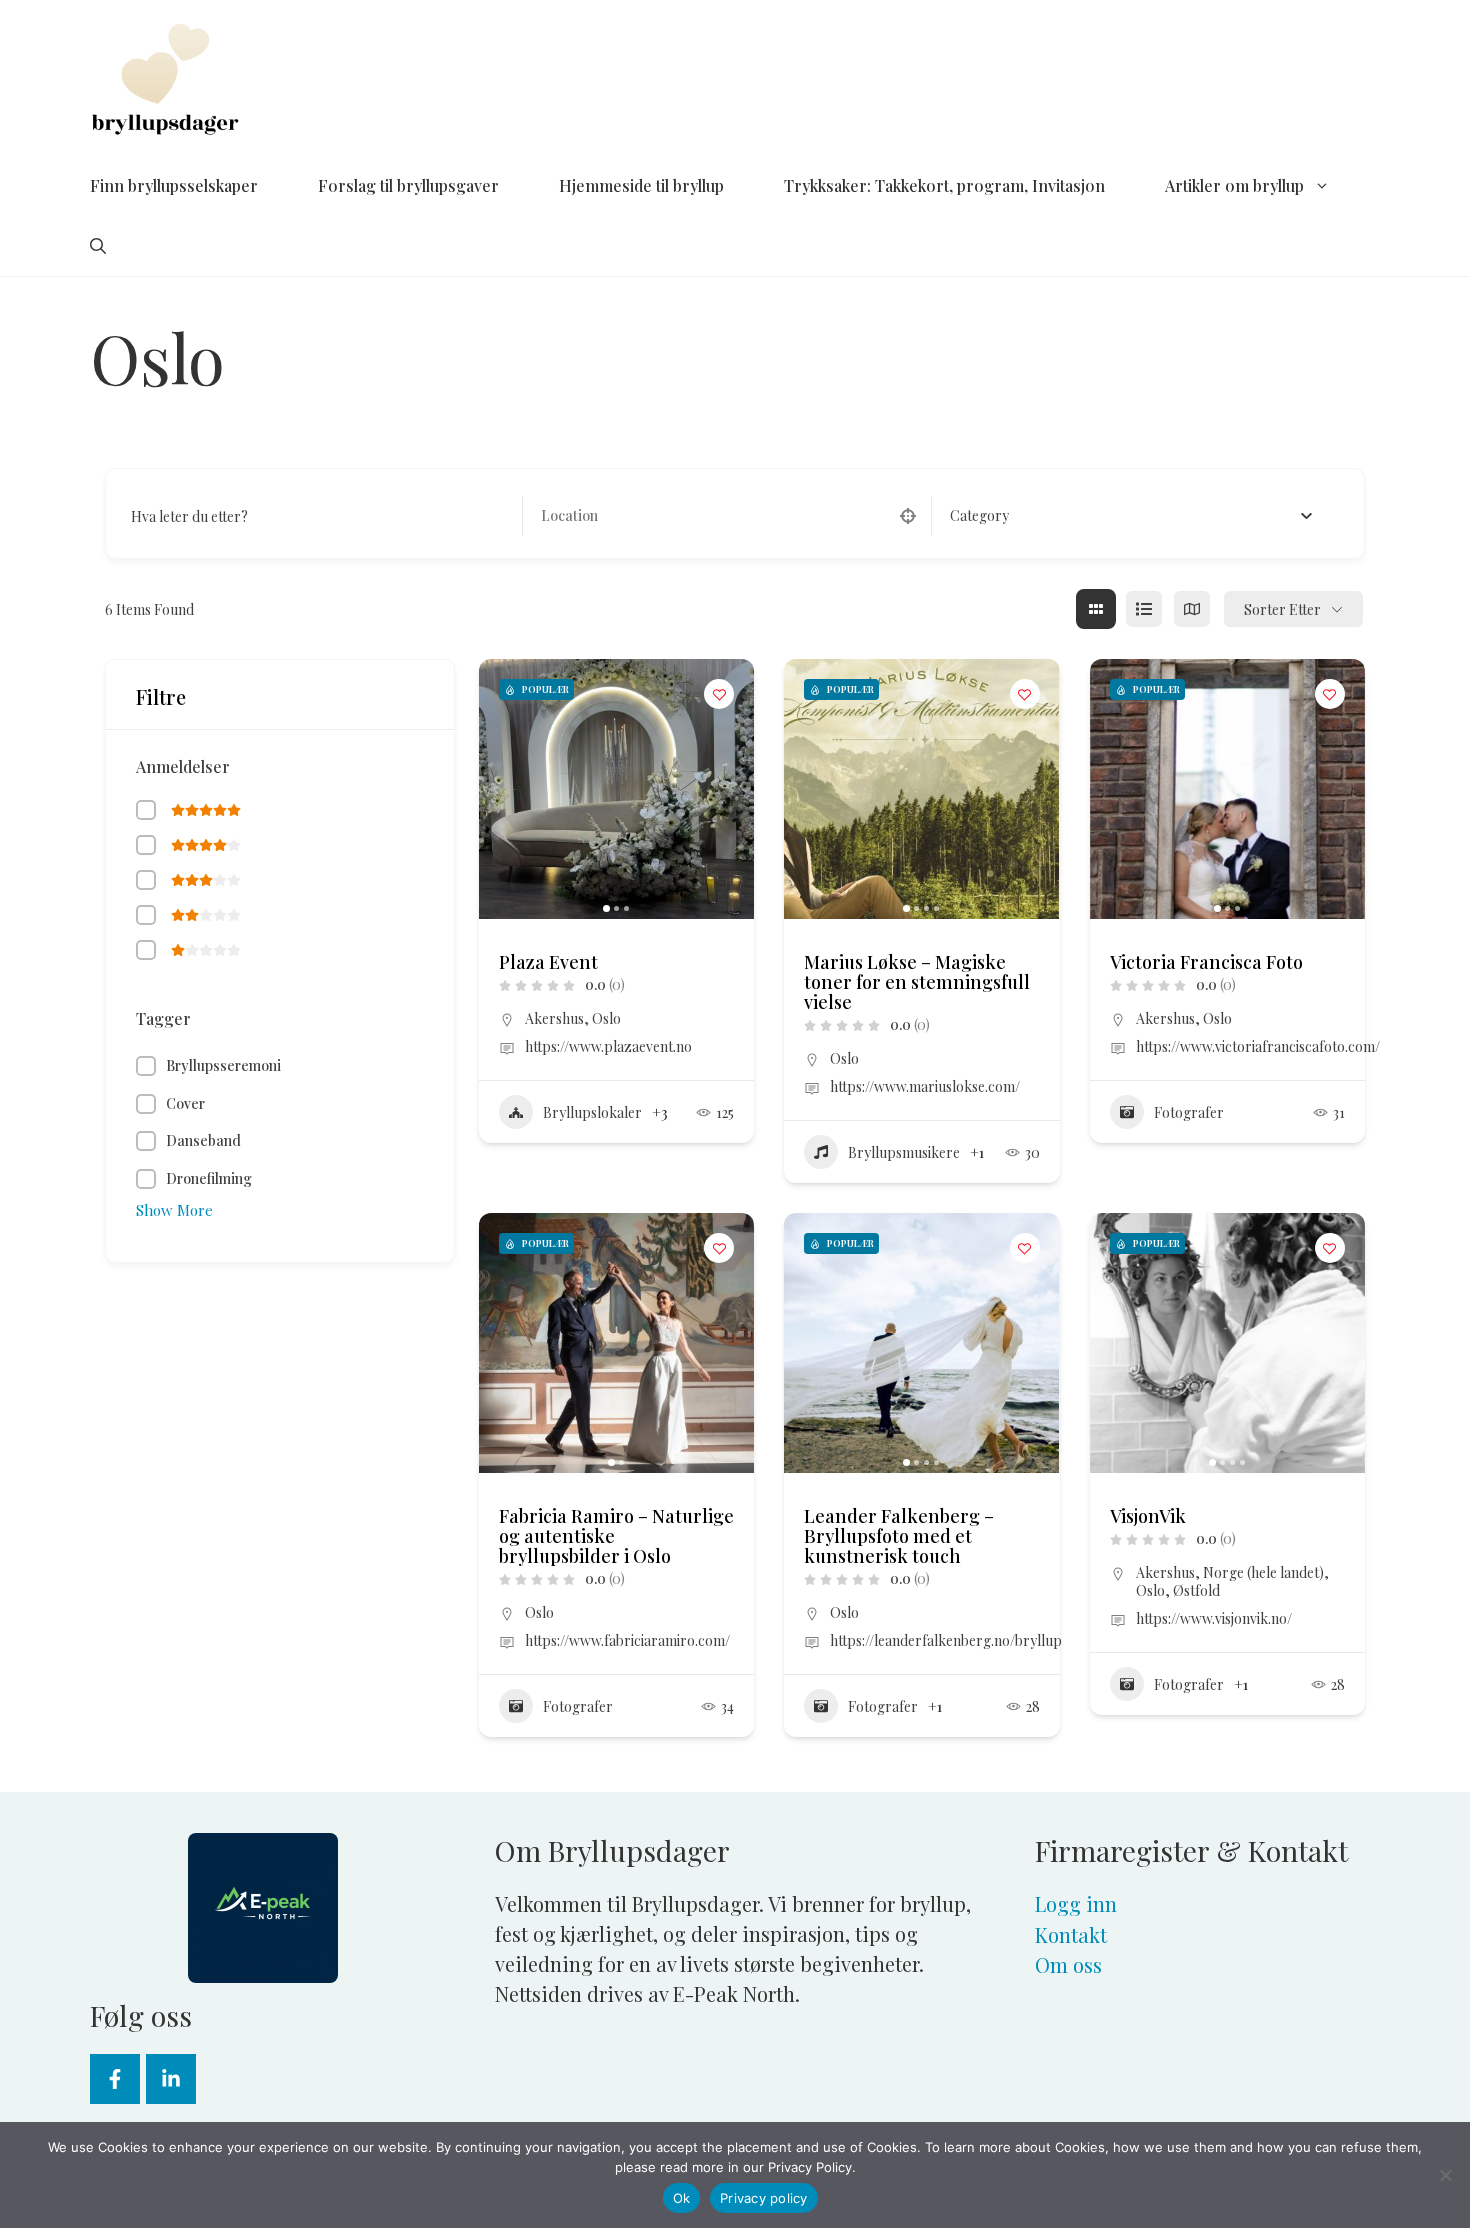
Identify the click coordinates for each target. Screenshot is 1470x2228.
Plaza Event (548, 962)
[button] (98, 246)
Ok (682, 2198)
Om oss (1068, 1964)
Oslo (606, 1018)
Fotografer (1189, 1112)
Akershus (554, 1018)
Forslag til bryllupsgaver (408, 185)
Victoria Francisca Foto (1206, 962)
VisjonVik (1148, 1516)
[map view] (1192, 609)
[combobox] (1131, 516)
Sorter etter (1282, 609)
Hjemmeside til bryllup (641, 185)
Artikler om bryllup (1234, 185)
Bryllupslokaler (592, 1112)
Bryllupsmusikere (904, 1152)
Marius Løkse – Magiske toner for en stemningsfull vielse (917, 982)
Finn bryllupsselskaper (174, 185)
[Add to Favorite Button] (719, 694)
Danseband (203, 1140)
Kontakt (1071, 1934)
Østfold (1196, 1590)
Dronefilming (209, 1178)
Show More (174, 1210)
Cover (185, 1103)
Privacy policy (764, 2198)
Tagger (163, 1018)
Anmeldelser (183, 766)
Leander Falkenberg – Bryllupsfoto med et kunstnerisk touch (899, 1536)
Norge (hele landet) (1263, 1572)
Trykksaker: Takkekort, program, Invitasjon (944, 185)
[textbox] (979, 516)
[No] (1445, 2175)
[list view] (1144, 609)
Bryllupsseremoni (223, 1065)
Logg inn (1076, 1903)
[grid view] (1096, 609)
